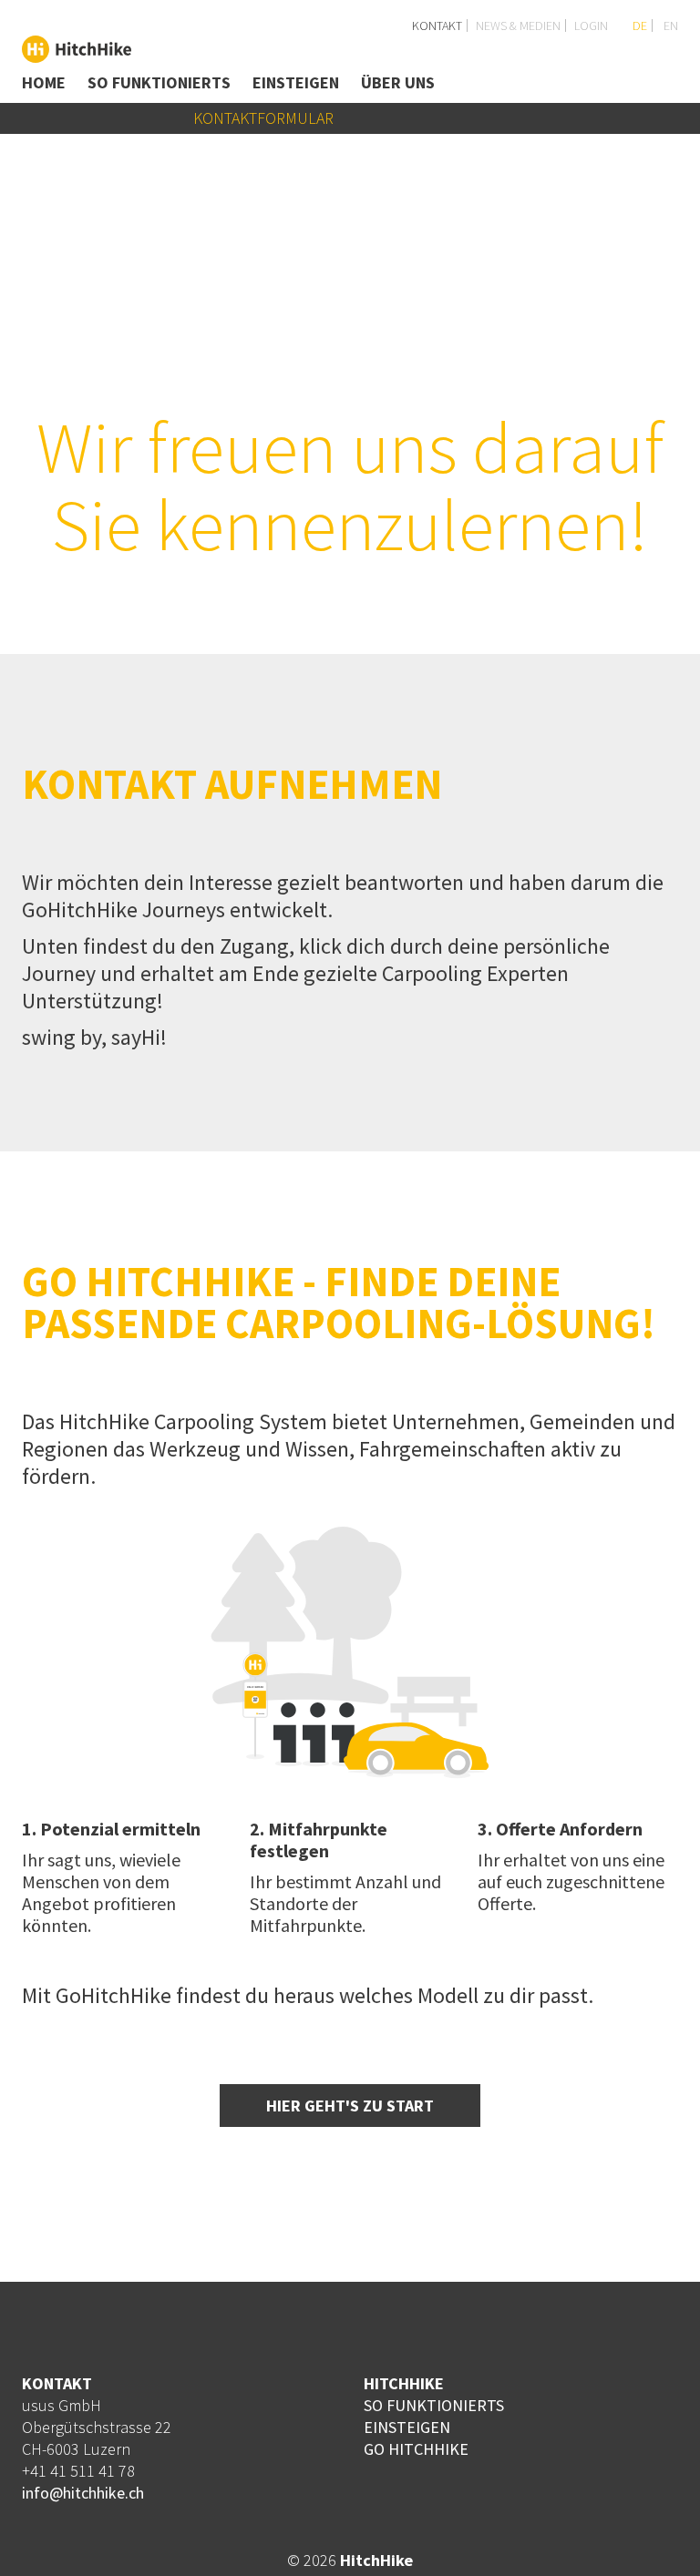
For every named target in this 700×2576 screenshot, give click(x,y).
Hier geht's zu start (350, 2106)
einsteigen (296, 82)
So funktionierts (159, 82)
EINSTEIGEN (407, 2427)
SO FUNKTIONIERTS (434, 2405)
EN (669, 26)
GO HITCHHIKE (416, 2449)
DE (638, 26)
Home (44, 82)
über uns (398, 82)
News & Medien (518, 26)
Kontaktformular (263, 118)
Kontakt (437, 26)
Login (591, 26)
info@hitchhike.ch (83, 2493)
